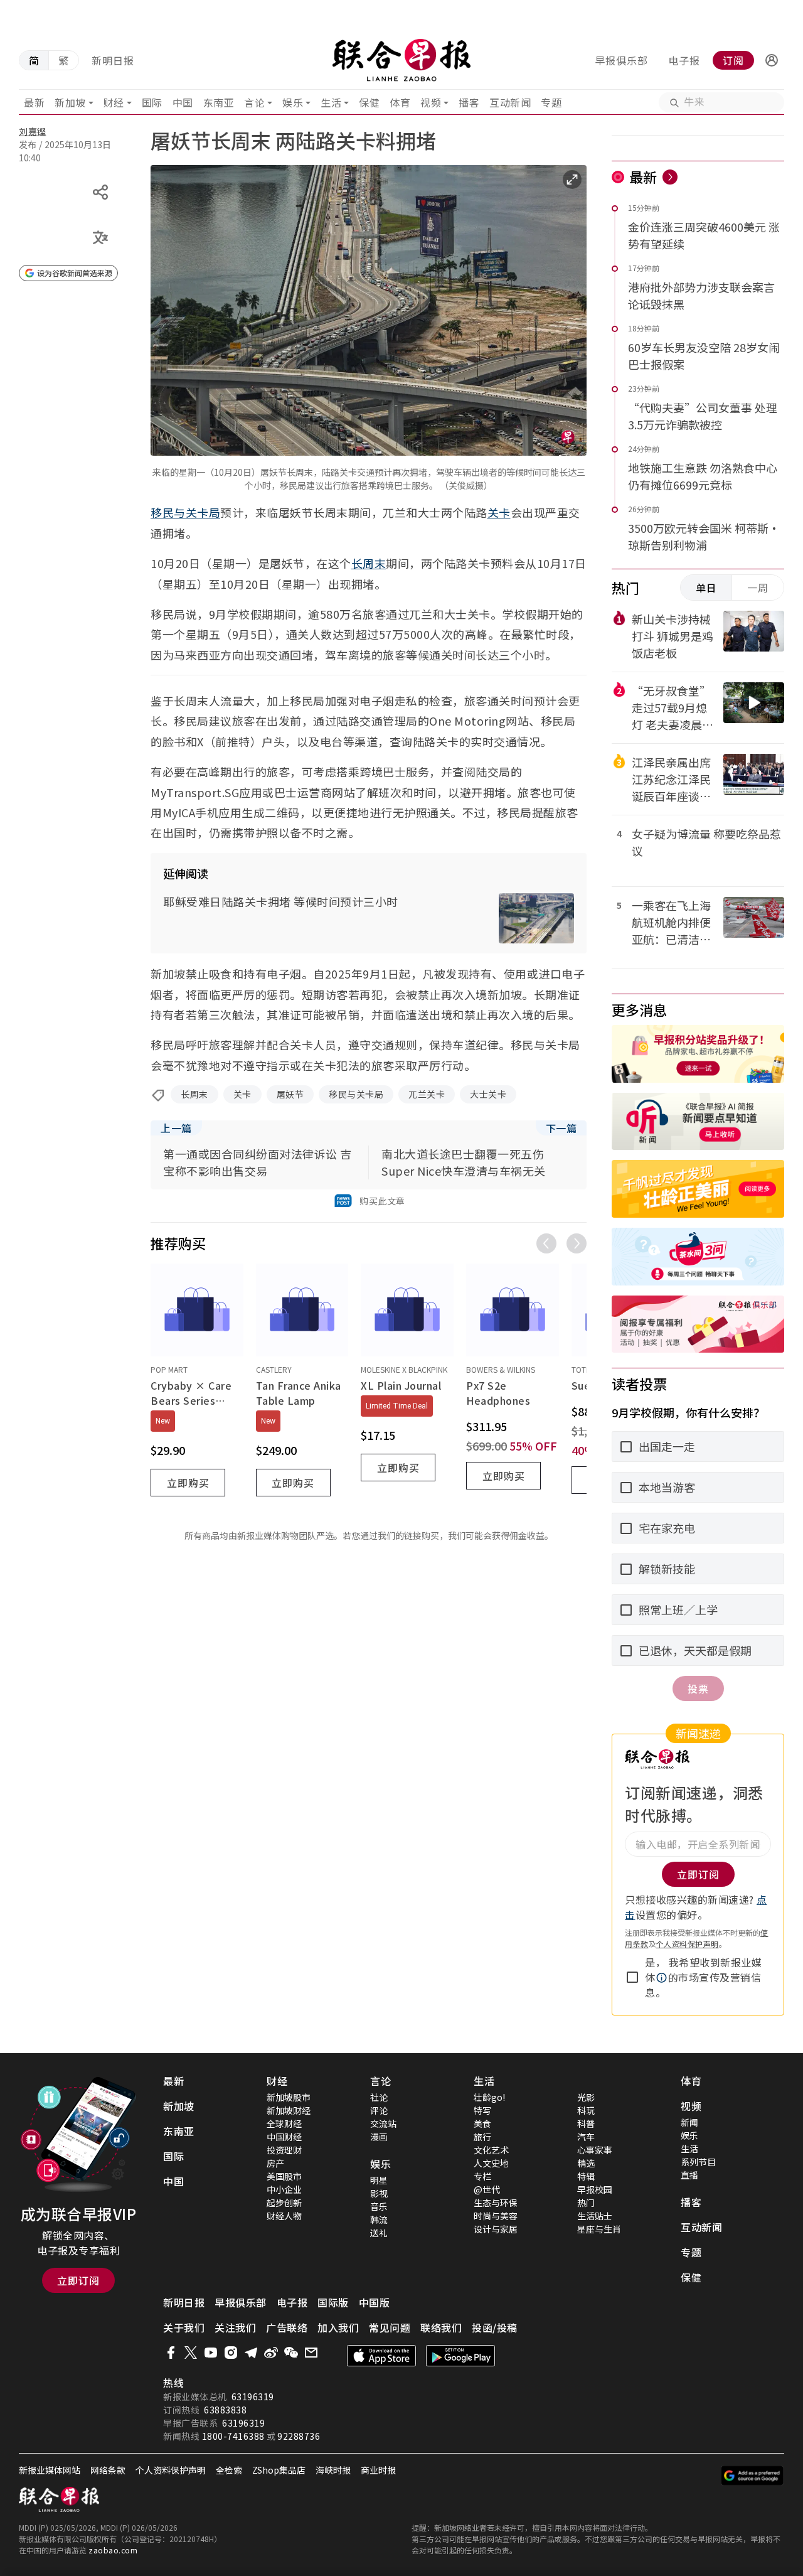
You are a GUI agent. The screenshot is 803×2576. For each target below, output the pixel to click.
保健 (369, 102)
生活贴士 (595, 2216)
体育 (400, 102)
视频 (431, 102)
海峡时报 (333, 2470)
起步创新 (284, 2203)
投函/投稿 (495, 2327)
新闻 (689, 2122)
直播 (689, 2175)
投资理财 (284, 2150)
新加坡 (70, 102)
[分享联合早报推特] (191, 2353)
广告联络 (287, 2327)
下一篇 (561, 1128)
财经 (114, 102)
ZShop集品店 (279, 2470)
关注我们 (235, 2327)
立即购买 (188, 1483)
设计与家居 (496, 2229)
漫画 (379, 2137)
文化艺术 (491, 2150)
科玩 (586, 2110)
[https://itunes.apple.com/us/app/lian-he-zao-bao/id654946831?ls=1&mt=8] (381, 2356)
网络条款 (108, 2470)
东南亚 (219, 102)
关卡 (499, 512)
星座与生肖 (599, 2229)
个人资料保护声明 (688, 1944)
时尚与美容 (496, 2216)
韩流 (379, 2219)
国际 (152, 102)
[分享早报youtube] (211, 2353)
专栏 (482, 2176)
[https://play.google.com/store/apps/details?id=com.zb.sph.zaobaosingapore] (460, 2356)
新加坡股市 (289, 2097)
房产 (275, 2163)
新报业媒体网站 (50, 2470)
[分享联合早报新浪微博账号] (271, 2353)
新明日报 (113, 60)
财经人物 (284, 2216)
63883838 (225, 2410)
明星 (379, 2180)
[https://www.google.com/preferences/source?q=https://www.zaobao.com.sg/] (752, 2476)
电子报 (684, 60)
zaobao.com (113, 2550)
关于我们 (184, 2327)
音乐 (379, 2206)
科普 (586, 2123)
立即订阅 (78, 2280)
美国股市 (284, 2176)
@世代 (487, 2189)
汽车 (586, 2137)
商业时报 (378, 2470)
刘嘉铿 (33, 131)
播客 (469, 102)
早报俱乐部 (621, 60)
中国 (183, 102)
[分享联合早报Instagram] (231, 2353)
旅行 (482, 2137)
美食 (482, 2123)
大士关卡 (488, 1094)
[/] (402, 60)
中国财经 (284, 2137)
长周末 (369, 563)
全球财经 (284, 2123)
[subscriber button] (772, 60)
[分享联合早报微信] (291, 2353)
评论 (379, 2110)
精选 (586, 2163)
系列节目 (698, 2162)
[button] (772, 60)
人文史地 (491, 2163)
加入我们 (338, 2327)
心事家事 (595, 2150)
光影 (586, 2097)
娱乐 (293, 102)
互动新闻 (510, 102)
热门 (586, 2203)
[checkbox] (632, 1977)
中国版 (375, 2302)
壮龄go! (489, 2097)
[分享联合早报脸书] (171, 2353)
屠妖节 (290, 1094)
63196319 (253, 2396)
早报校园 (595, 2189)
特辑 (586, 2176)
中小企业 (284, 2189)
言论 (254, 102)
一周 (758, 588)
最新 (34, 102)
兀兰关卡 (427, 1094)
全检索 (229, 2470)
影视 (379, 2193)
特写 (482, 2110)
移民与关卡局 (185, 512)
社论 (379, 2097)
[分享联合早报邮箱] (311, 2353)
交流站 (383, 2123)
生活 (331, 102)
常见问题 (390, 2327)
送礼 (379, 2233)
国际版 (333, 2302)
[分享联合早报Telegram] (251, 2353)
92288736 (299, 2436)
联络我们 (441, 2327)
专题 (551, 102)
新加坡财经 (289, 2110)
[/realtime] (670, 177)
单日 (706, 588)
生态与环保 (496, 2203)
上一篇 (176, 1128)
